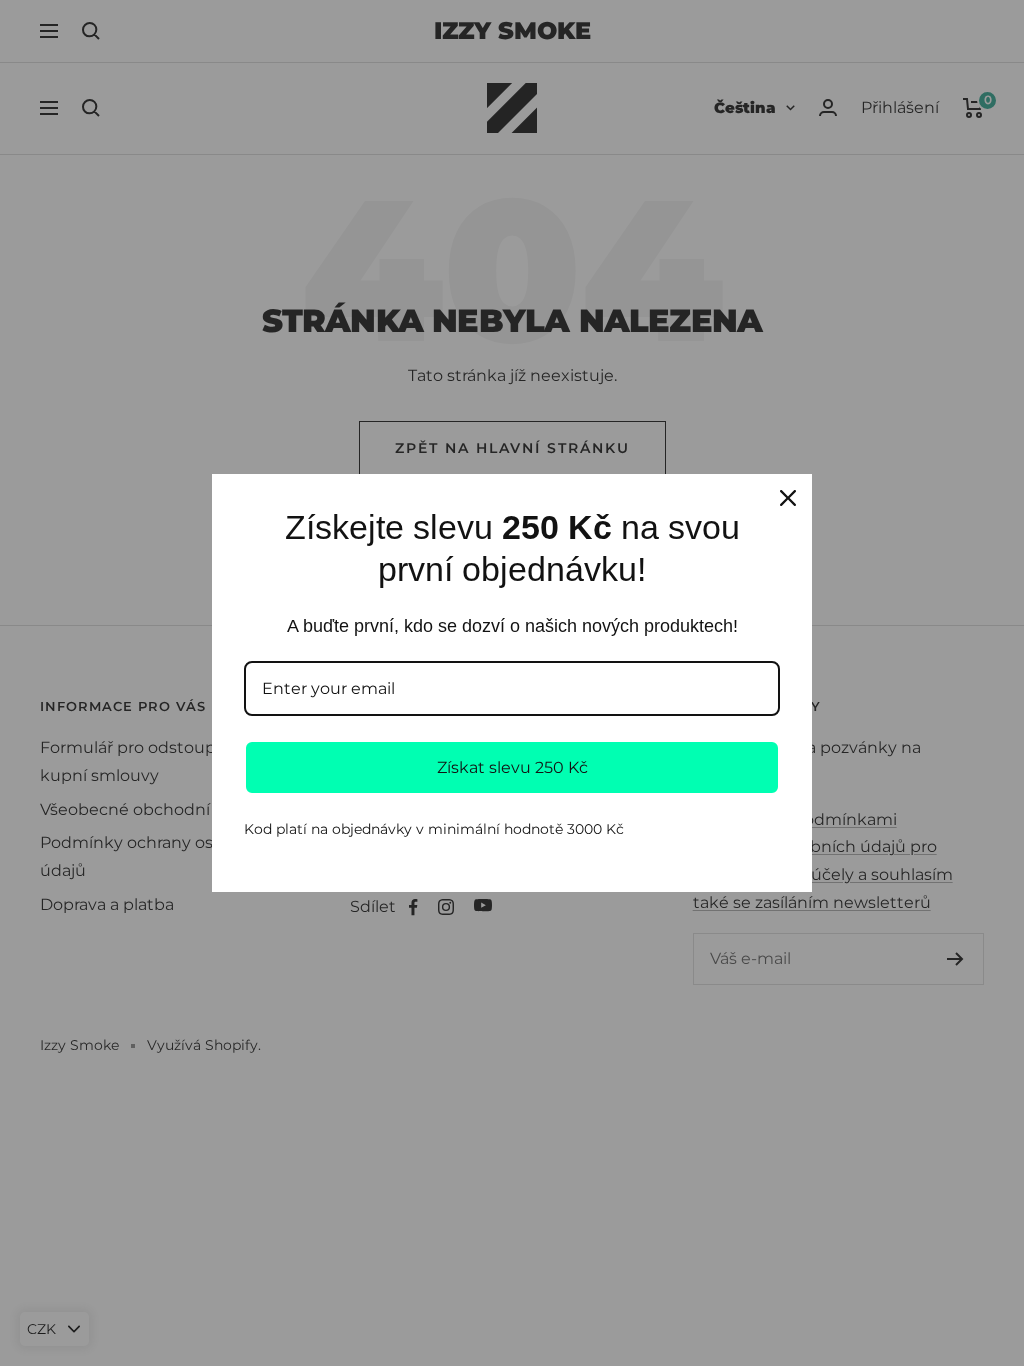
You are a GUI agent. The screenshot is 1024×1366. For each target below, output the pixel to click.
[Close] (788, 498)
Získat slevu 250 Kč (512, 767)
